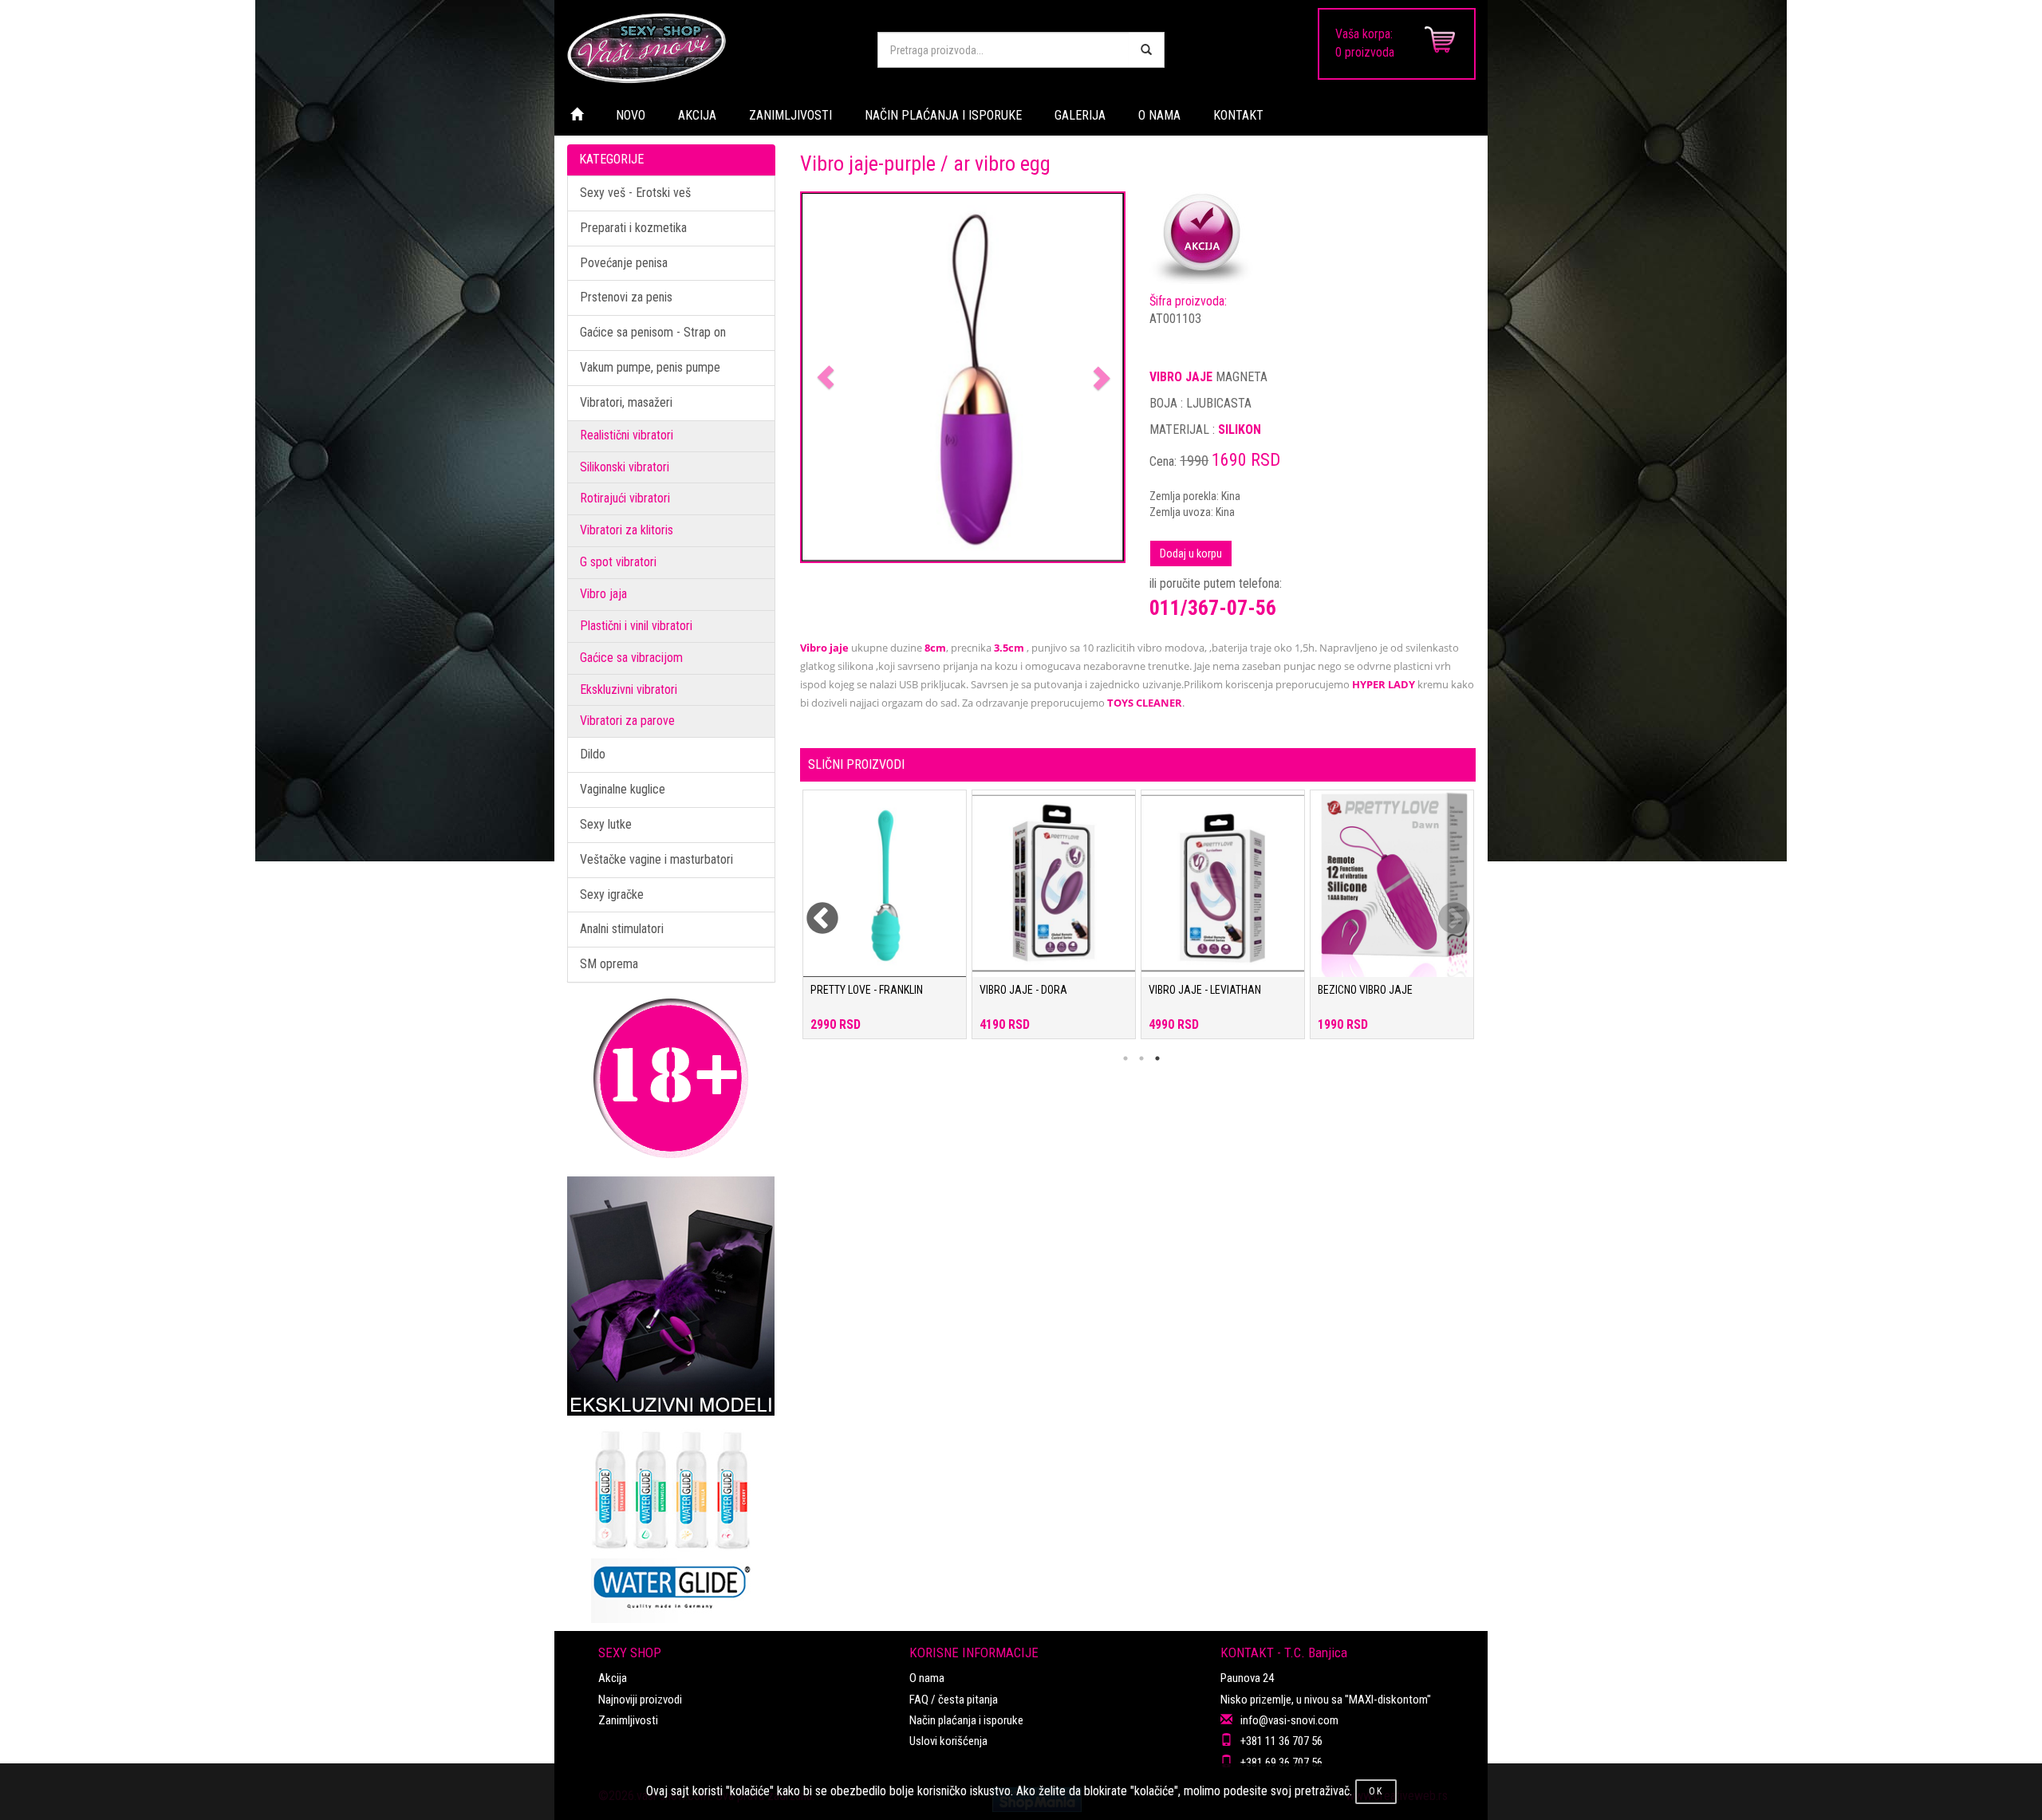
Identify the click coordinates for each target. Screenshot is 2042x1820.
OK (1376, 1791)
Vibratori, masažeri (626, 402)
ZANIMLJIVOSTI (790, 115)
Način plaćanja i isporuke (966, 1720)
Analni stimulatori (622, 929)
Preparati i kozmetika (633, 228)
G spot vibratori (618, 562)
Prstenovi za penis (626, 297)
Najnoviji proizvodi (640, 1700)
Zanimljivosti (628, 1720)
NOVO (631, 115)
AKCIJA (697, 115)
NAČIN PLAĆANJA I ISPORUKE (943, 115)
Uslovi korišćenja (948, 1741)
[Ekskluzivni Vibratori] (671, 1296)
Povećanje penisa (624, 263)
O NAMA (1159, 115)
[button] (826, 378)
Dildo (593, 754)
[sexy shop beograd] (710, 48)
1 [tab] (1125, 1058)
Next (1444, 909)
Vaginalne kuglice (623, 789)
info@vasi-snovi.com (1289, 1720)
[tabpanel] (885, 922)
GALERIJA (1080, 115)
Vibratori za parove (627, 721)
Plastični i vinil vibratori (636, 626)
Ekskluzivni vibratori (629, 689)
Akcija (613, 1678)
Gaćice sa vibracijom (631, 658)
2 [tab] (1141, 1058)
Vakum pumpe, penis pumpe (650, 367)
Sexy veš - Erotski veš (635, 193)
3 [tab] (1157, 1058)
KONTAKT (1238, 115)
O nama (927, 1678)
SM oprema (609, 964)
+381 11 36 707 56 (1281, 1741)
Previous (812, 909)
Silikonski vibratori (625, 467)
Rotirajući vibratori (625, 498)
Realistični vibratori (627, 435)
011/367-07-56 (1213, 608)
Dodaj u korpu (1191, 553)
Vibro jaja (603, 594)
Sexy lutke (606, 824)
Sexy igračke (612, 894)
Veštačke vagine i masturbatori (656, 859)
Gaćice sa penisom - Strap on (653, 332)
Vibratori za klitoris (627, 530)
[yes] (1146, 50)
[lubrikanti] (671, 1519)
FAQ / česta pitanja (954, 1700)
